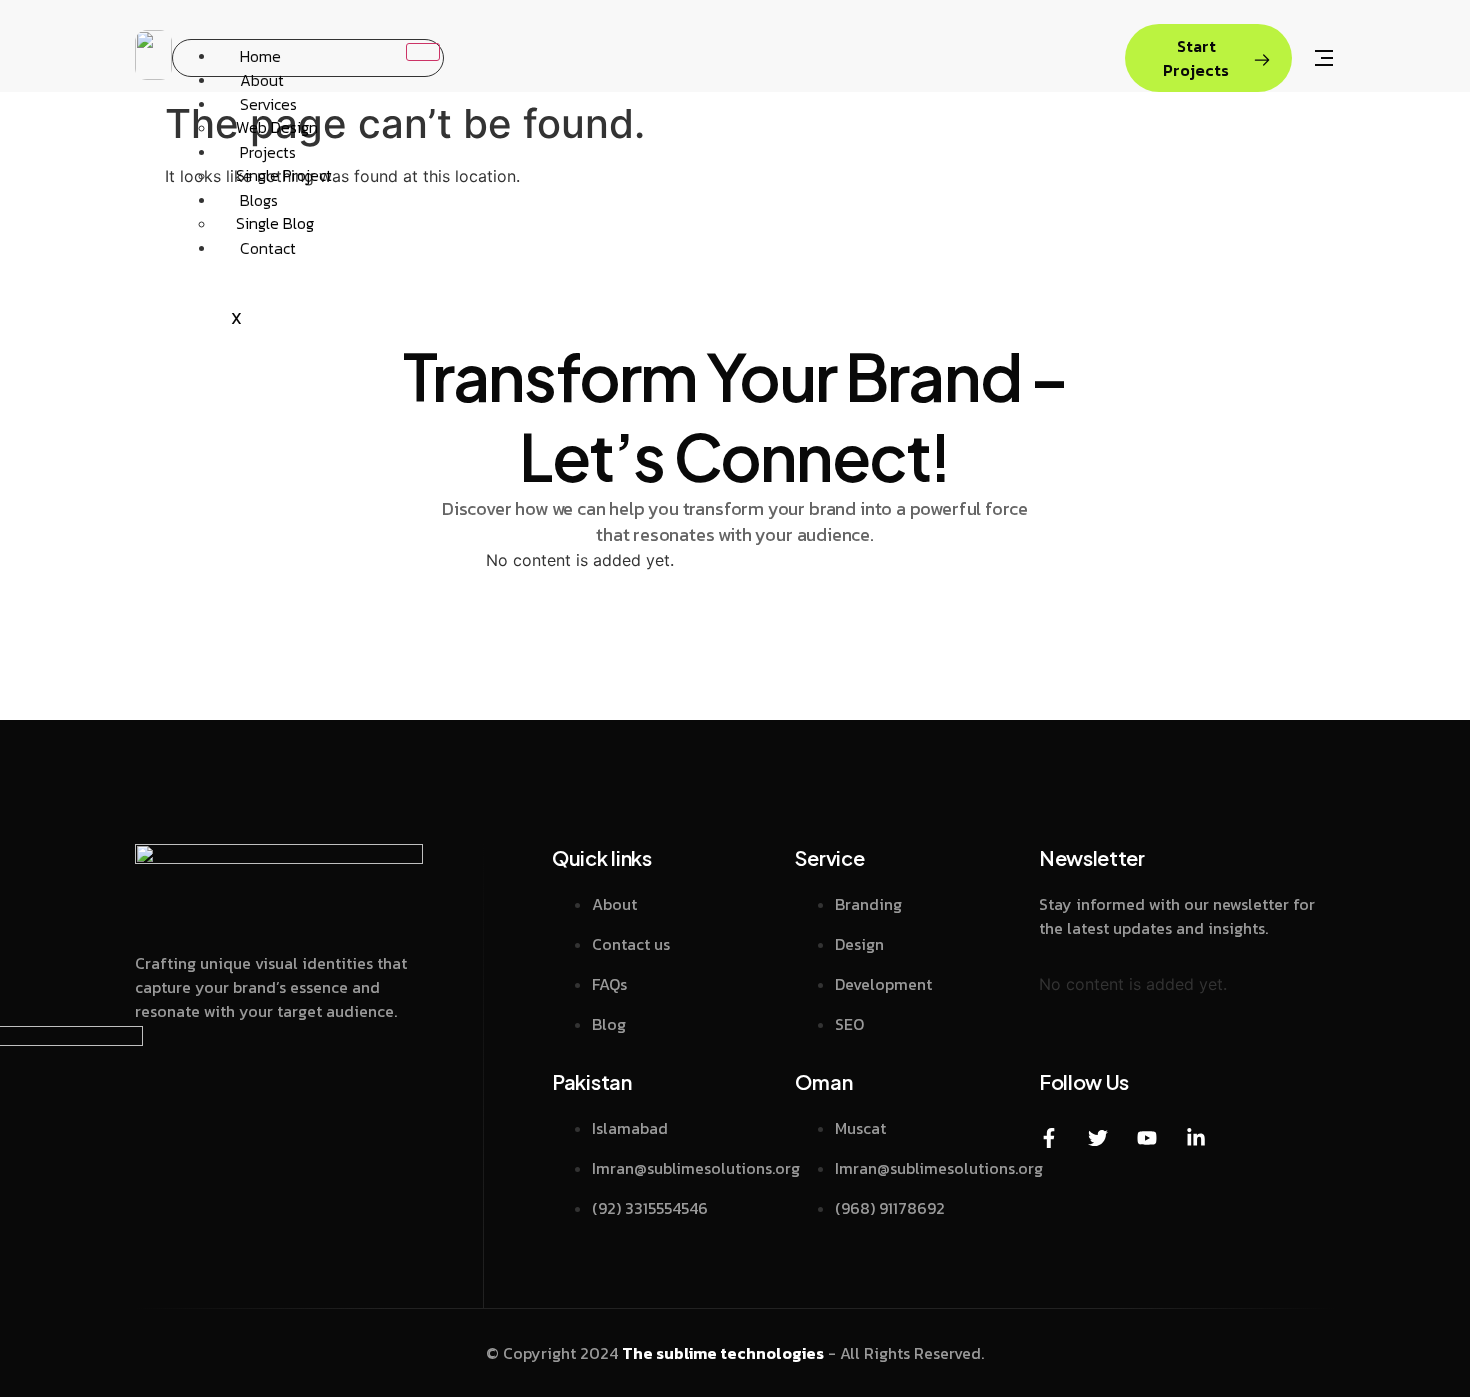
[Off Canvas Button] (1324, 60)
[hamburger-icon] (423, 52)
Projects (268, 151)
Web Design (277, 127)
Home (260, 55)
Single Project (284, 175)
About (262, 79)
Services (268, 103)
